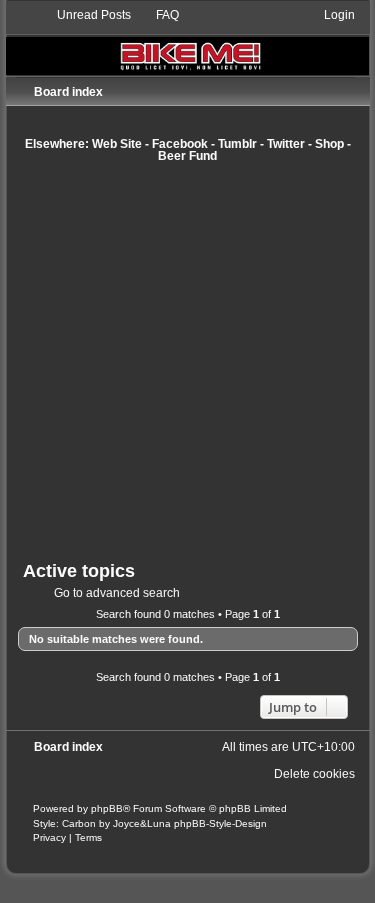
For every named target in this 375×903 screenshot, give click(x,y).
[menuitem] (85, 15)
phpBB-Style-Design (220, 823)
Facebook (180, 144)
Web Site (117, 144)
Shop (329, 144)
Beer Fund (187, 156)
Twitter (286, 144)
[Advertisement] (187, 361)
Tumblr (237, 144)
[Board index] (188, 40)
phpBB (107, 808)
